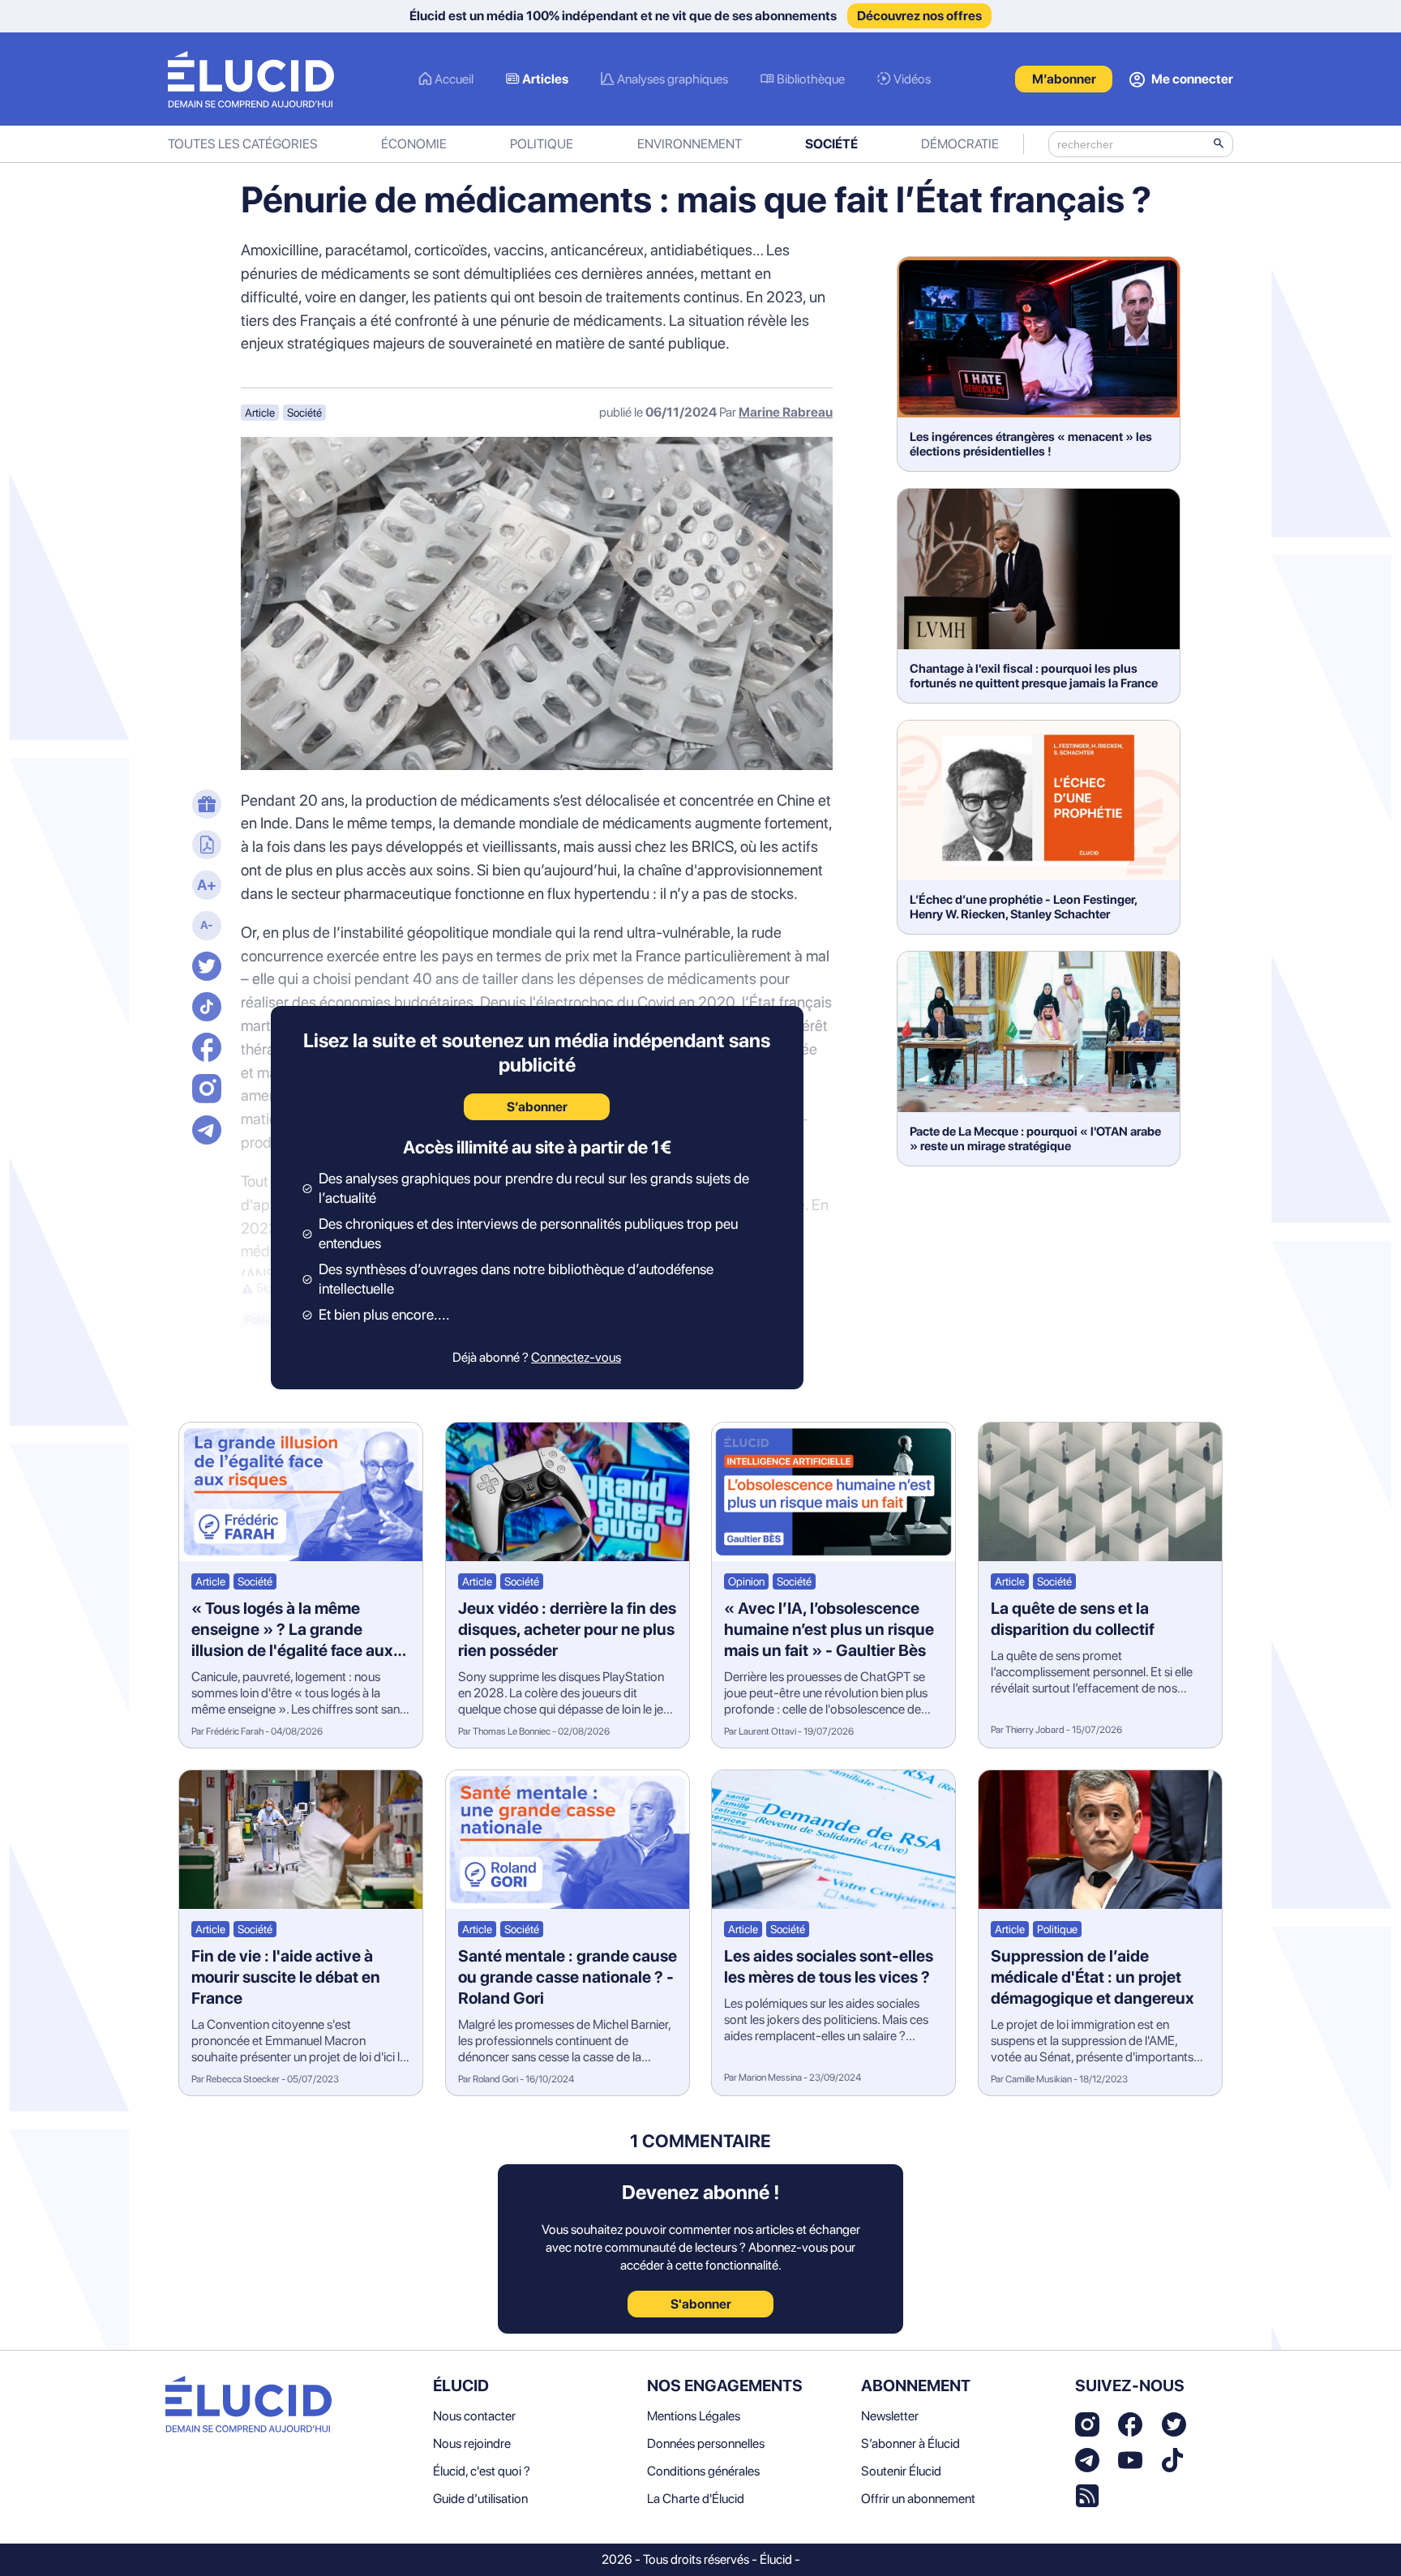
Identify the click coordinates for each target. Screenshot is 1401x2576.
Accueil (454, 79)
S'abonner (701, 2304)
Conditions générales (703, 2471)
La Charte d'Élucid (696, 2499)
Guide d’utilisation (480, 2499)
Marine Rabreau (786, 412)
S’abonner (537, 1107)
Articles (545, 79)
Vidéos (912, 79)
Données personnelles (706, 2443)
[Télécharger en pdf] (204, 846)
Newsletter (890, 2416)
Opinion (746, 1581)
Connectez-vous (576, 1357)
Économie (414, 144)
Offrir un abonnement (918, 2499)
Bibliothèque (811, 79)
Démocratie (960, 144)
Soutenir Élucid (901, 2471)
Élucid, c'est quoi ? (482, 2471)
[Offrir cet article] (204, 806)
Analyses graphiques (673, 79)
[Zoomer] (204, 887)
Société (831, 144)
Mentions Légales (694, 2416)
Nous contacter (474, 2416)
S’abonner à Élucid (910, 2443)
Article (260, 413)
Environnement (690, 144)
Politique (542, 144)
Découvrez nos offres (919, 16)
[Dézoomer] (204, 927)
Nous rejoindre (472, 2443)
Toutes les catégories (243, 144)
